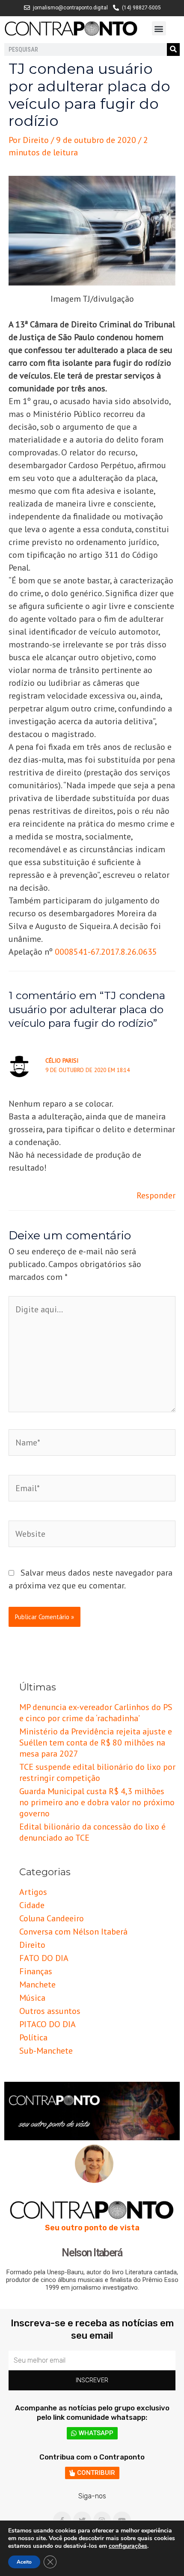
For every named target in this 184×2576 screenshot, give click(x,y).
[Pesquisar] (173, 50)
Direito (32, 1945)
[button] (159, 28)
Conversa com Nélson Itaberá (73, 1932)
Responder (156, 1195)
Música (32, 1998)
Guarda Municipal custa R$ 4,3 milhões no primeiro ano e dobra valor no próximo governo (97, 1802)
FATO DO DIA (44, 1958)
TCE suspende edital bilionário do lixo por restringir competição (97, 1772)
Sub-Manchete (46, 2051)
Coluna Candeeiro (52, 1918)
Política (33, 2037)
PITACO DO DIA (47, 2024)
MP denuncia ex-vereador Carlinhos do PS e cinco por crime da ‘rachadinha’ (96, 1713)
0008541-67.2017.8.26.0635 (106, 952)
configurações (128, 2546)
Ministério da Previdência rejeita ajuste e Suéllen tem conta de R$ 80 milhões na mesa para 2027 (96, 1743)
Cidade (32, 1905)
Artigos (33, 1892)
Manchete (37, 1984)
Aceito (24, 2562)
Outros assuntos (50, 2011)
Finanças (36, 1971)
